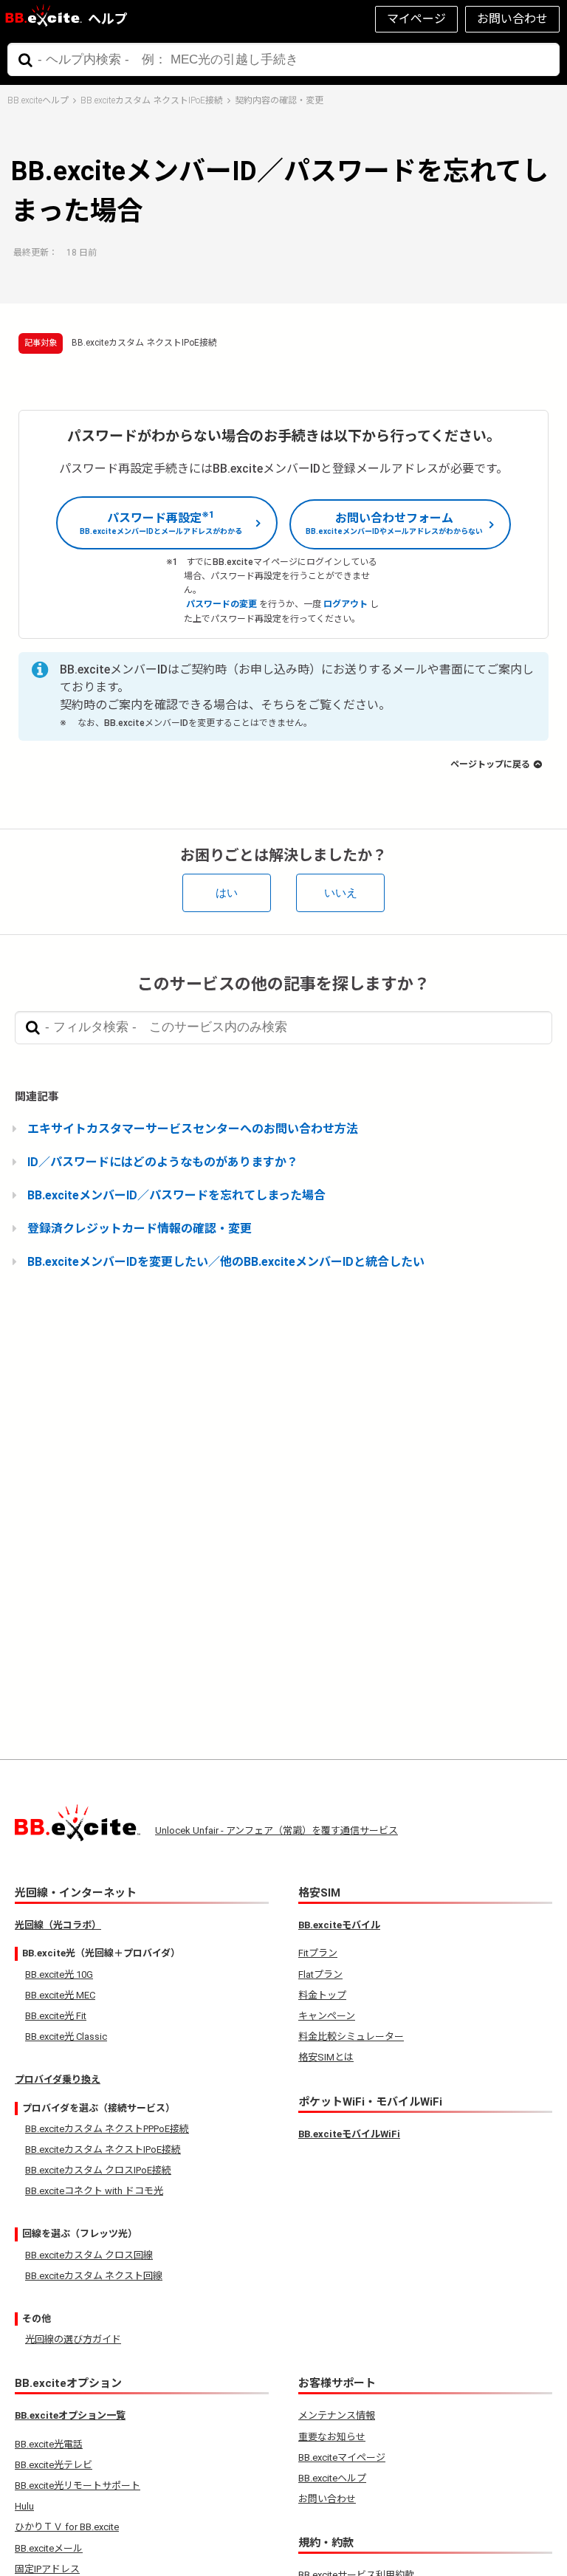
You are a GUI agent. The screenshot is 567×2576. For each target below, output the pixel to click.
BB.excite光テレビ (54, 2465)
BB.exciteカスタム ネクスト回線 (94, 2276)
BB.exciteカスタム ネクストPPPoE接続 (107, 2129)
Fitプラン (318, 1953)
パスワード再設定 (161, 522)
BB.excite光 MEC (60, 1995)
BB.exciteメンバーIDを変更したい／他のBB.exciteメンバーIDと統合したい (226, 1262)
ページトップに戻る (490, 764)
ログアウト (346, 604)
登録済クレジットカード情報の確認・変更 (140, 1229)
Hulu (24, 2506)
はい (227, 893)
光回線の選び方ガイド (73, 2339)
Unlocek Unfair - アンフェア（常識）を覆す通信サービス (276, 1830)
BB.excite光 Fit (56, 2016)
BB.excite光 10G (59, 1974)
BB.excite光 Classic (66, 2037)
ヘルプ (108, 19)
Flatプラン (320, 1974)
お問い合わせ (512, 19)
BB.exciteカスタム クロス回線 (89, 2255)
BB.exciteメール (49, 2548)
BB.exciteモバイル (339, 1925)
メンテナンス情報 (337, 2415)
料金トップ (322, 1995)
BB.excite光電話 (49, 2444)
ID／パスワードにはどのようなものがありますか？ (163, 1162)
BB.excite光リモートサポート (78, 2486)
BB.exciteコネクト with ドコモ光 (94, 2191)
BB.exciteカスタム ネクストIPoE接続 (152, 100)
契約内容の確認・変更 (279, 100)
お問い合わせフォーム (394, 523)
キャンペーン (327, 2016)
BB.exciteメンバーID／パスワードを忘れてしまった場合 (176, 1195)
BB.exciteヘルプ (38, 100)
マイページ (416, 19)
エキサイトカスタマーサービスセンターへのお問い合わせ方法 (193, 1129)
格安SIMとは (326, 2057)
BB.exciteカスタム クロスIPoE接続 (98, 2170)
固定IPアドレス (47, 2569)
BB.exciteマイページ (342, 2457)
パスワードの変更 (221, 604)
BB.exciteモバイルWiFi (349, 2134)
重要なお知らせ (332, 2437)
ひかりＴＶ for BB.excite (67, 2527)
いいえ (341, 893)
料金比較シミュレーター (351, 2037)
